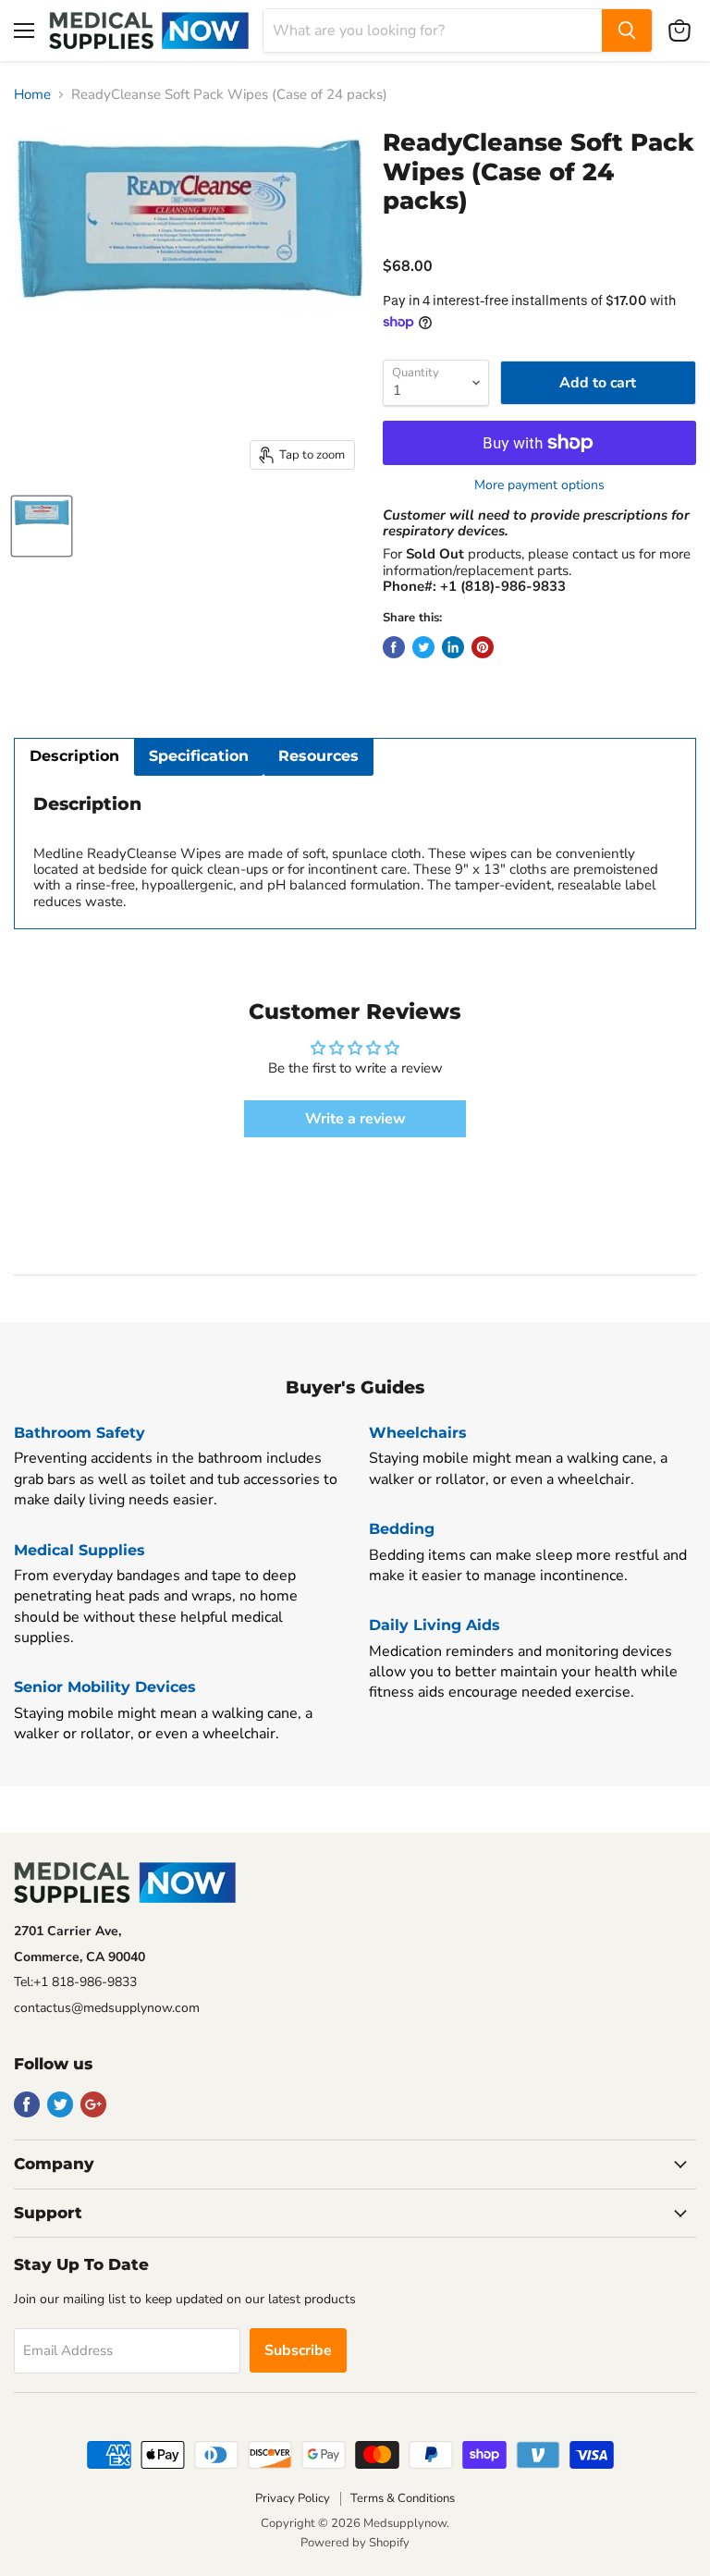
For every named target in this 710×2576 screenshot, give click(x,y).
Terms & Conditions (403, 2498)
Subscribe (298, 2350)
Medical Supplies (80, 1550)
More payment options (539, 485)
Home (32, 95)
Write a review (355, 1119)
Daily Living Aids (435, 1625)
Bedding (402, 1529)
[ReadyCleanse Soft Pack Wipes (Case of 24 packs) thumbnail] (42, 526)
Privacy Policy (293, 2498)
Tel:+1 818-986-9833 (75, 1982)
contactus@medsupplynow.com (107, 2008)
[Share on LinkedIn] (453, 647)
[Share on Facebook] (394, 647)
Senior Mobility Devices (105, 1687)
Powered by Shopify (355, 2543)
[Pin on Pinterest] (483, 647)
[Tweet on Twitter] (423, 647)
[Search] (627, 31)
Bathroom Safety (80, 1433)
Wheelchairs (418, 1433)
